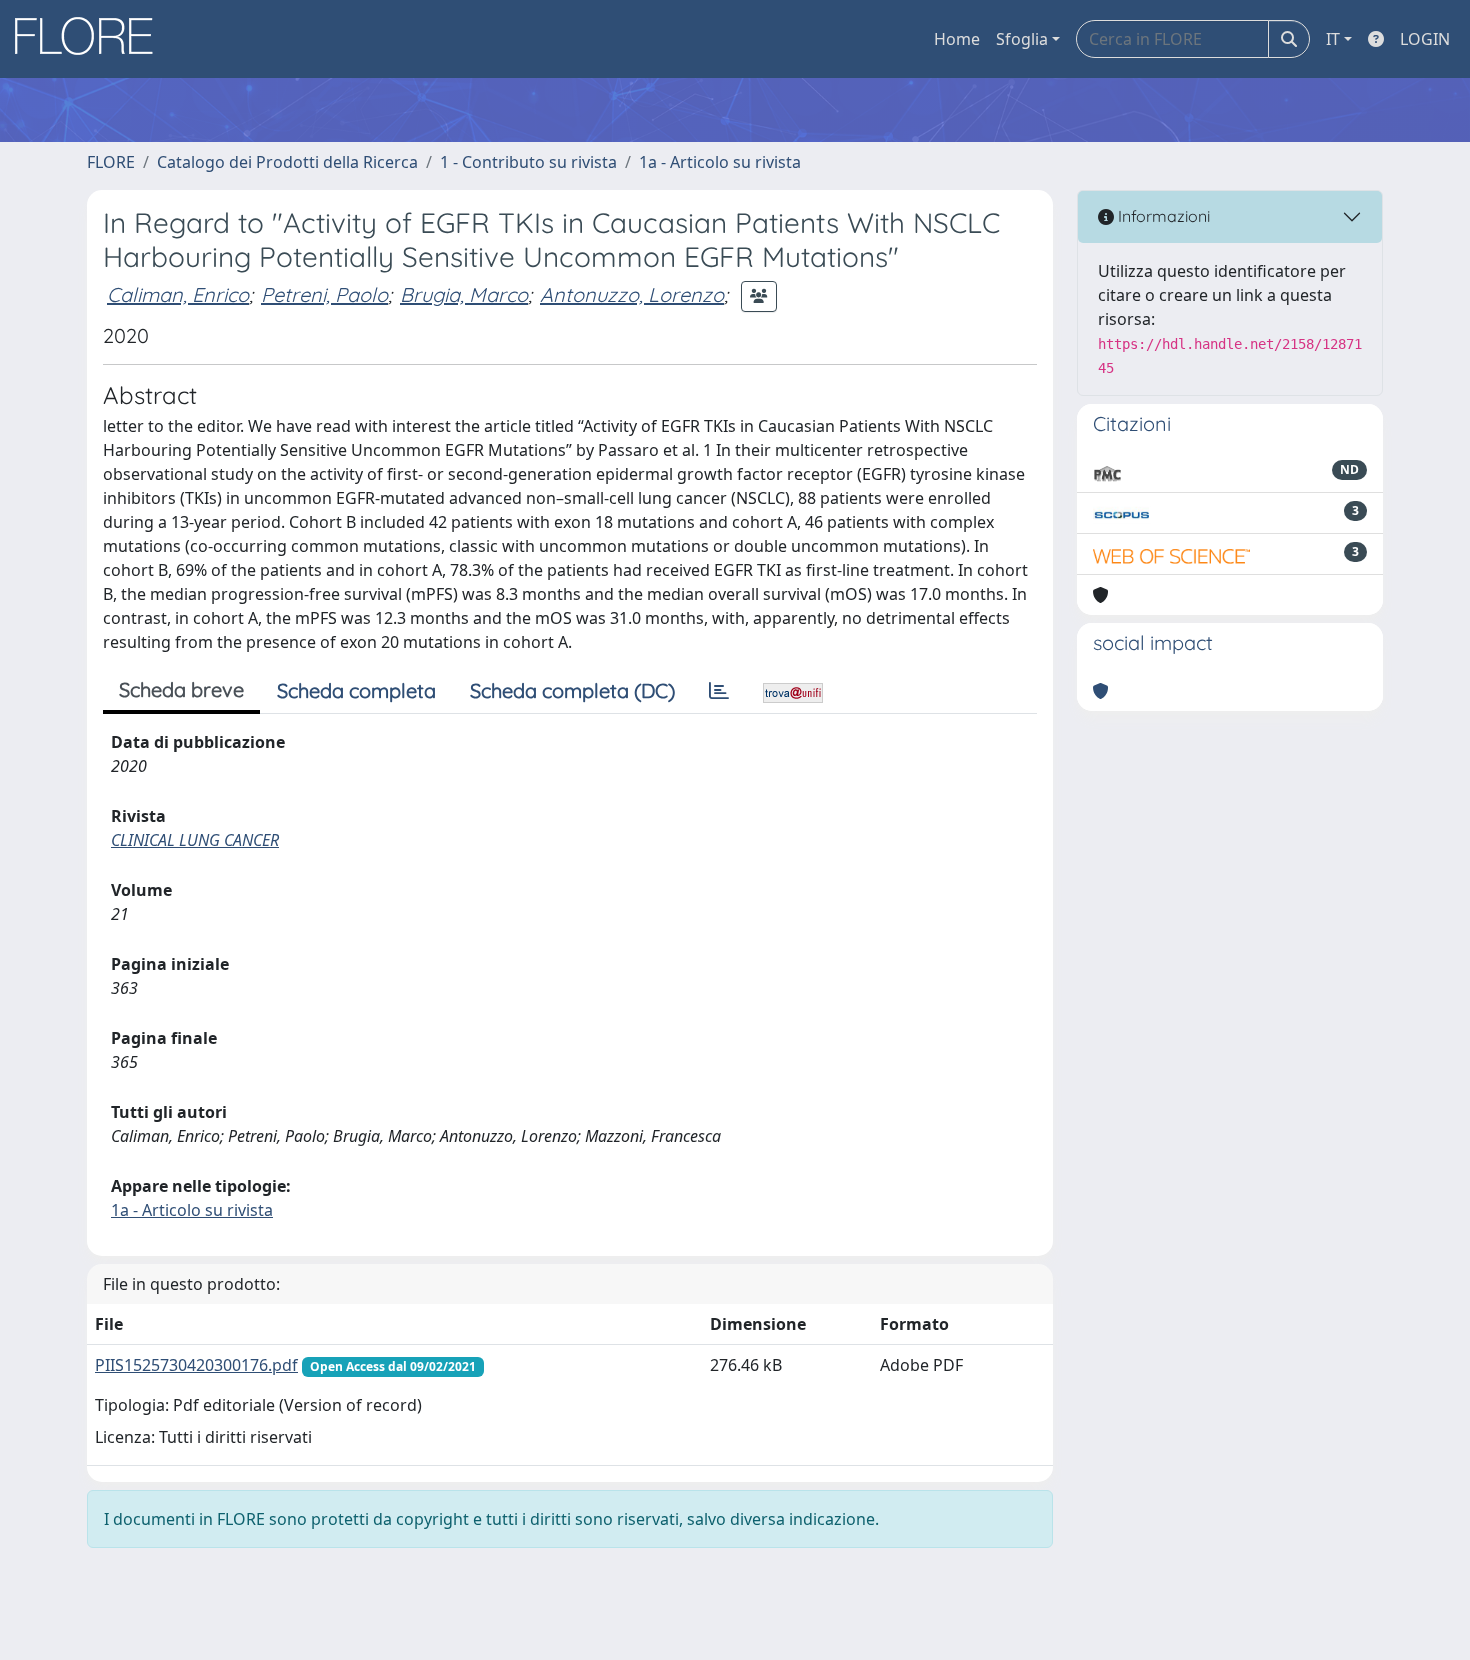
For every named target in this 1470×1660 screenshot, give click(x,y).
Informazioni (1162, 216)
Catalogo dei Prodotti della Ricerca (287, 162)
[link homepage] (91, 39)
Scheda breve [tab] (181, 689)
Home (957, 39)
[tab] (719, 691)
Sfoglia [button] (1022, 39)
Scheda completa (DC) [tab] (572, 690)
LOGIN (1425, 39)
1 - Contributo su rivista (528, 162)
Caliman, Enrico (178, 294)
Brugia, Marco (464, 294)
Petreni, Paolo (324, 294)
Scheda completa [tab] (356, 690)
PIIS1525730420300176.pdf (196, 1365)
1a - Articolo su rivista (720, 162)
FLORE (111, 162)
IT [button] (1333, 39)
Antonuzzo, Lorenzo (632, 294)
